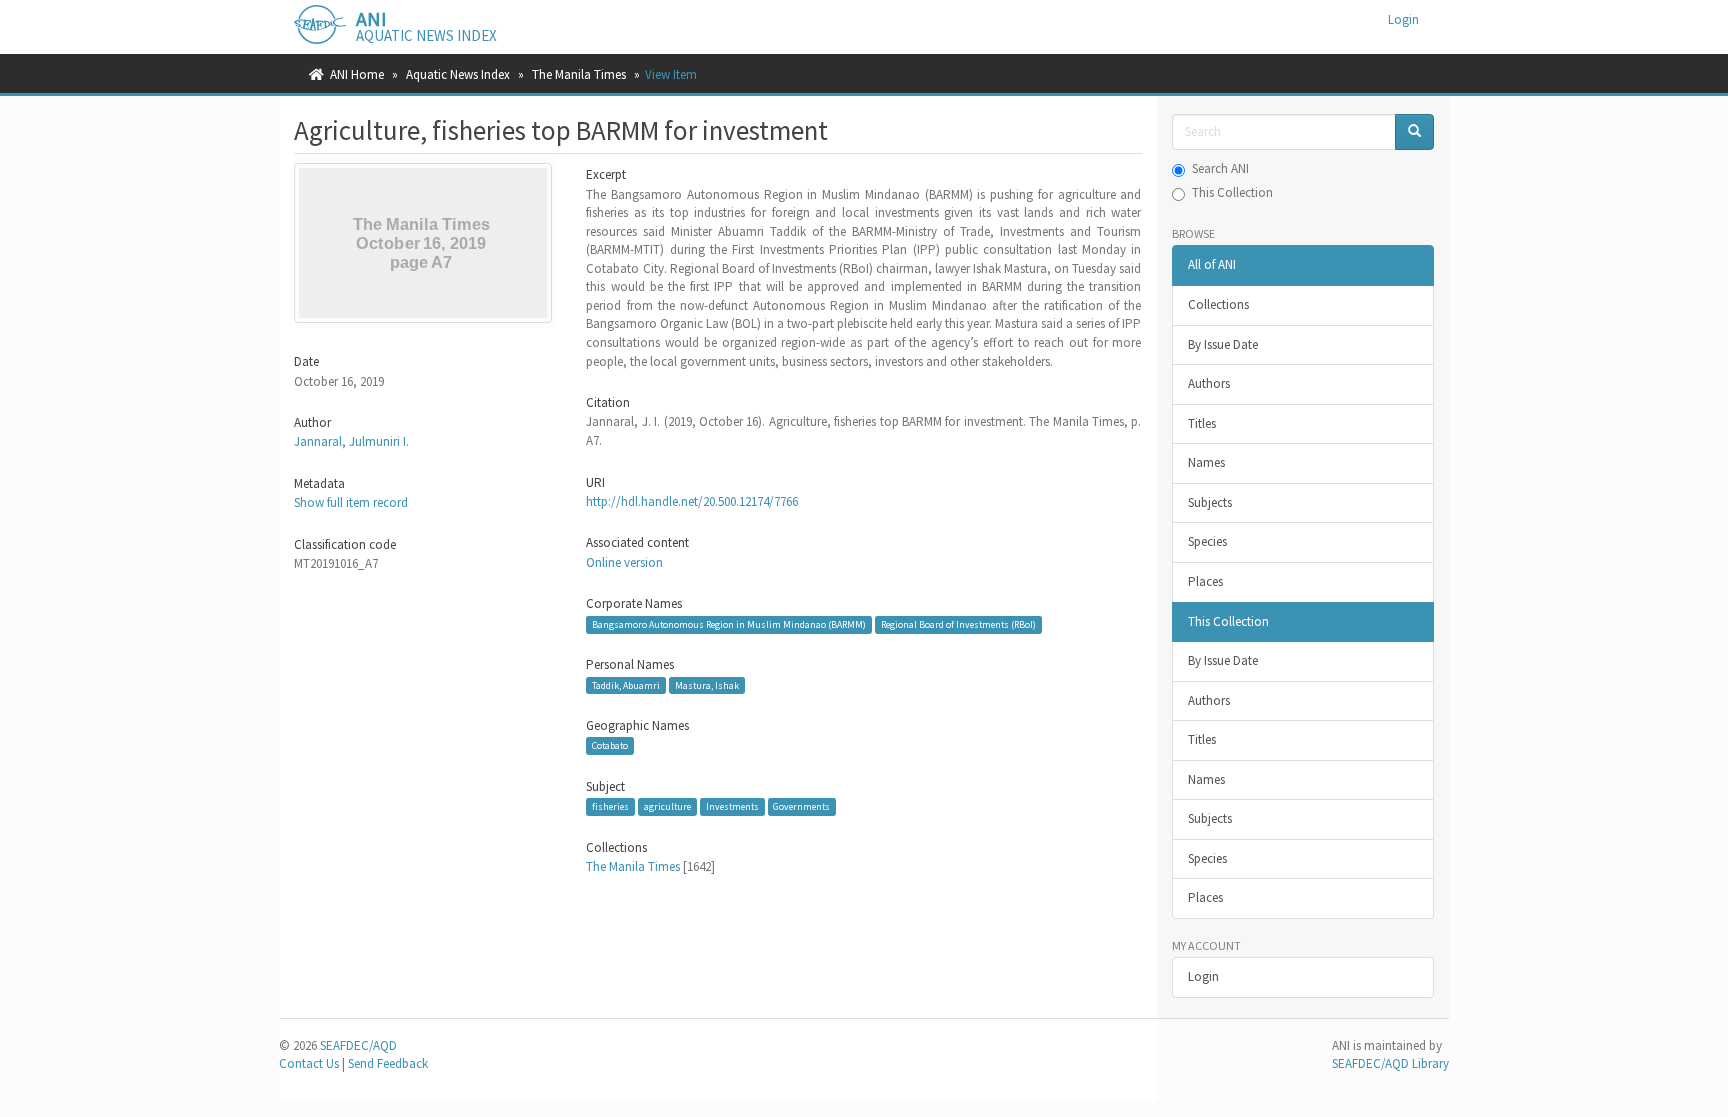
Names (1206, 462)
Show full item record (351, 502)
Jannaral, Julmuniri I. (351, 441)
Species (1207, 541)
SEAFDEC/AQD (358, 1045)
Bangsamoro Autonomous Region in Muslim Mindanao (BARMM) (729, 624)
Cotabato (610, 745)
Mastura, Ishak (707, 684)
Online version (624, 562)
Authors (1209, 383)
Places (1205, 581)
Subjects (1210, 502)
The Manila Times (579, 74)
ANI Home (357, 74)
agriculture (667, 806)
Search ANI (1220, 168)
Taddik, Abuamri (626, 684)
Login (1203, 976)
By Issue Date (1223, 344)
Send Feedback (388, 1063)
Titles (1202, 423)
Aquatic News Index (458, 74)
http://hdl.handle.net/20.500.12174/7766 (692, 501)
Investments (732, 806)
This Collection (1232, 192)
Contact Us (309, 1063)
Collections (1218, 304)
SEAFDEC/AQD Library (1390, 1063)
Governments (801, 806)
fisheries (610, 806)
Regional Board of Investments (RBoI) (958, 624)
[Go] (1414, 132)
